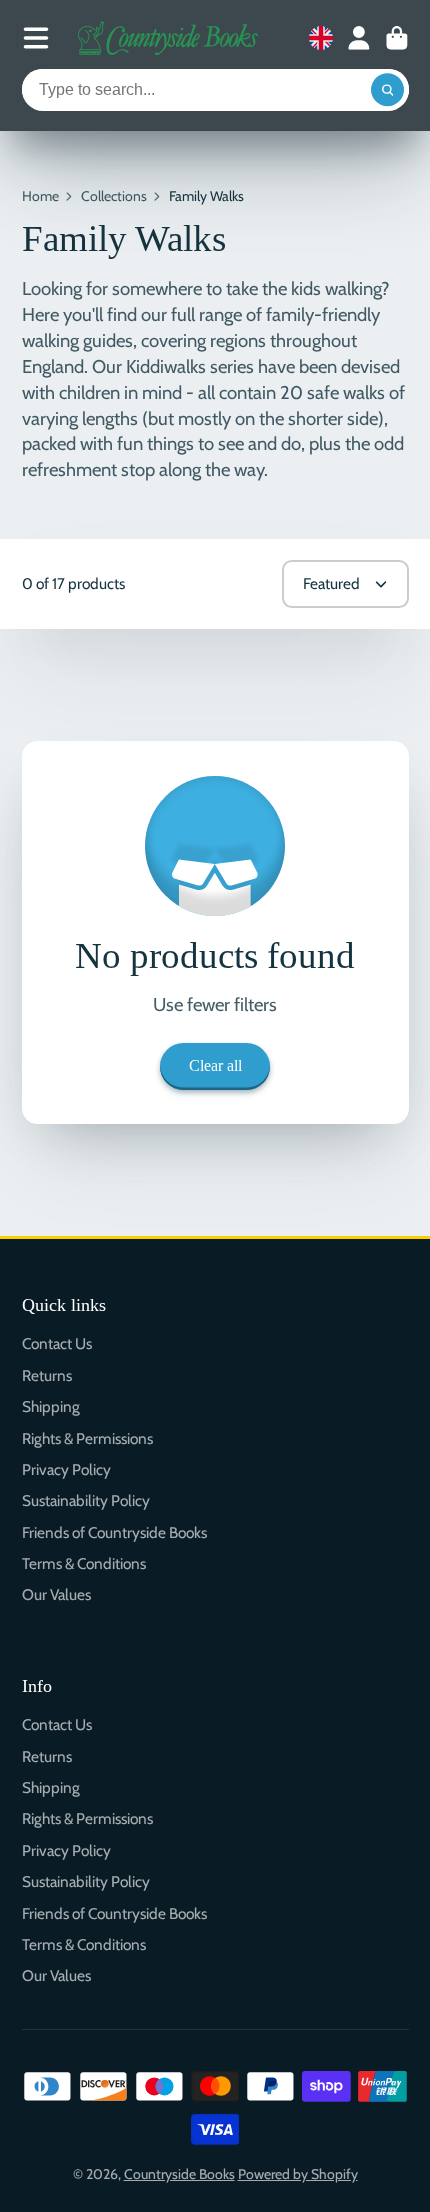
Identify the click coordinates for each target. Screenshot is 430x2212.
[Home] (168, 38)
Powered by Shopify (298, 2174)
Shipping (51, 1406)
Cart (397, 38)
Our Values (56, 1594)
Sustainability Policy (86, 1500)
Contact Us (57, 1343)
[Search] (388, 90)
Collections (114, 196)
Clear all (215, 1065)
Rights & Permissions (87, 1438)
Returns (47, 1375)
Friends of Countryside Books (114, 1532)
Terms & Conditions (84, 1563)
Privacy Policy (66, 1469)
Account (359, 38)
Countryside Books (179, 2174)
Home (40, 196)
